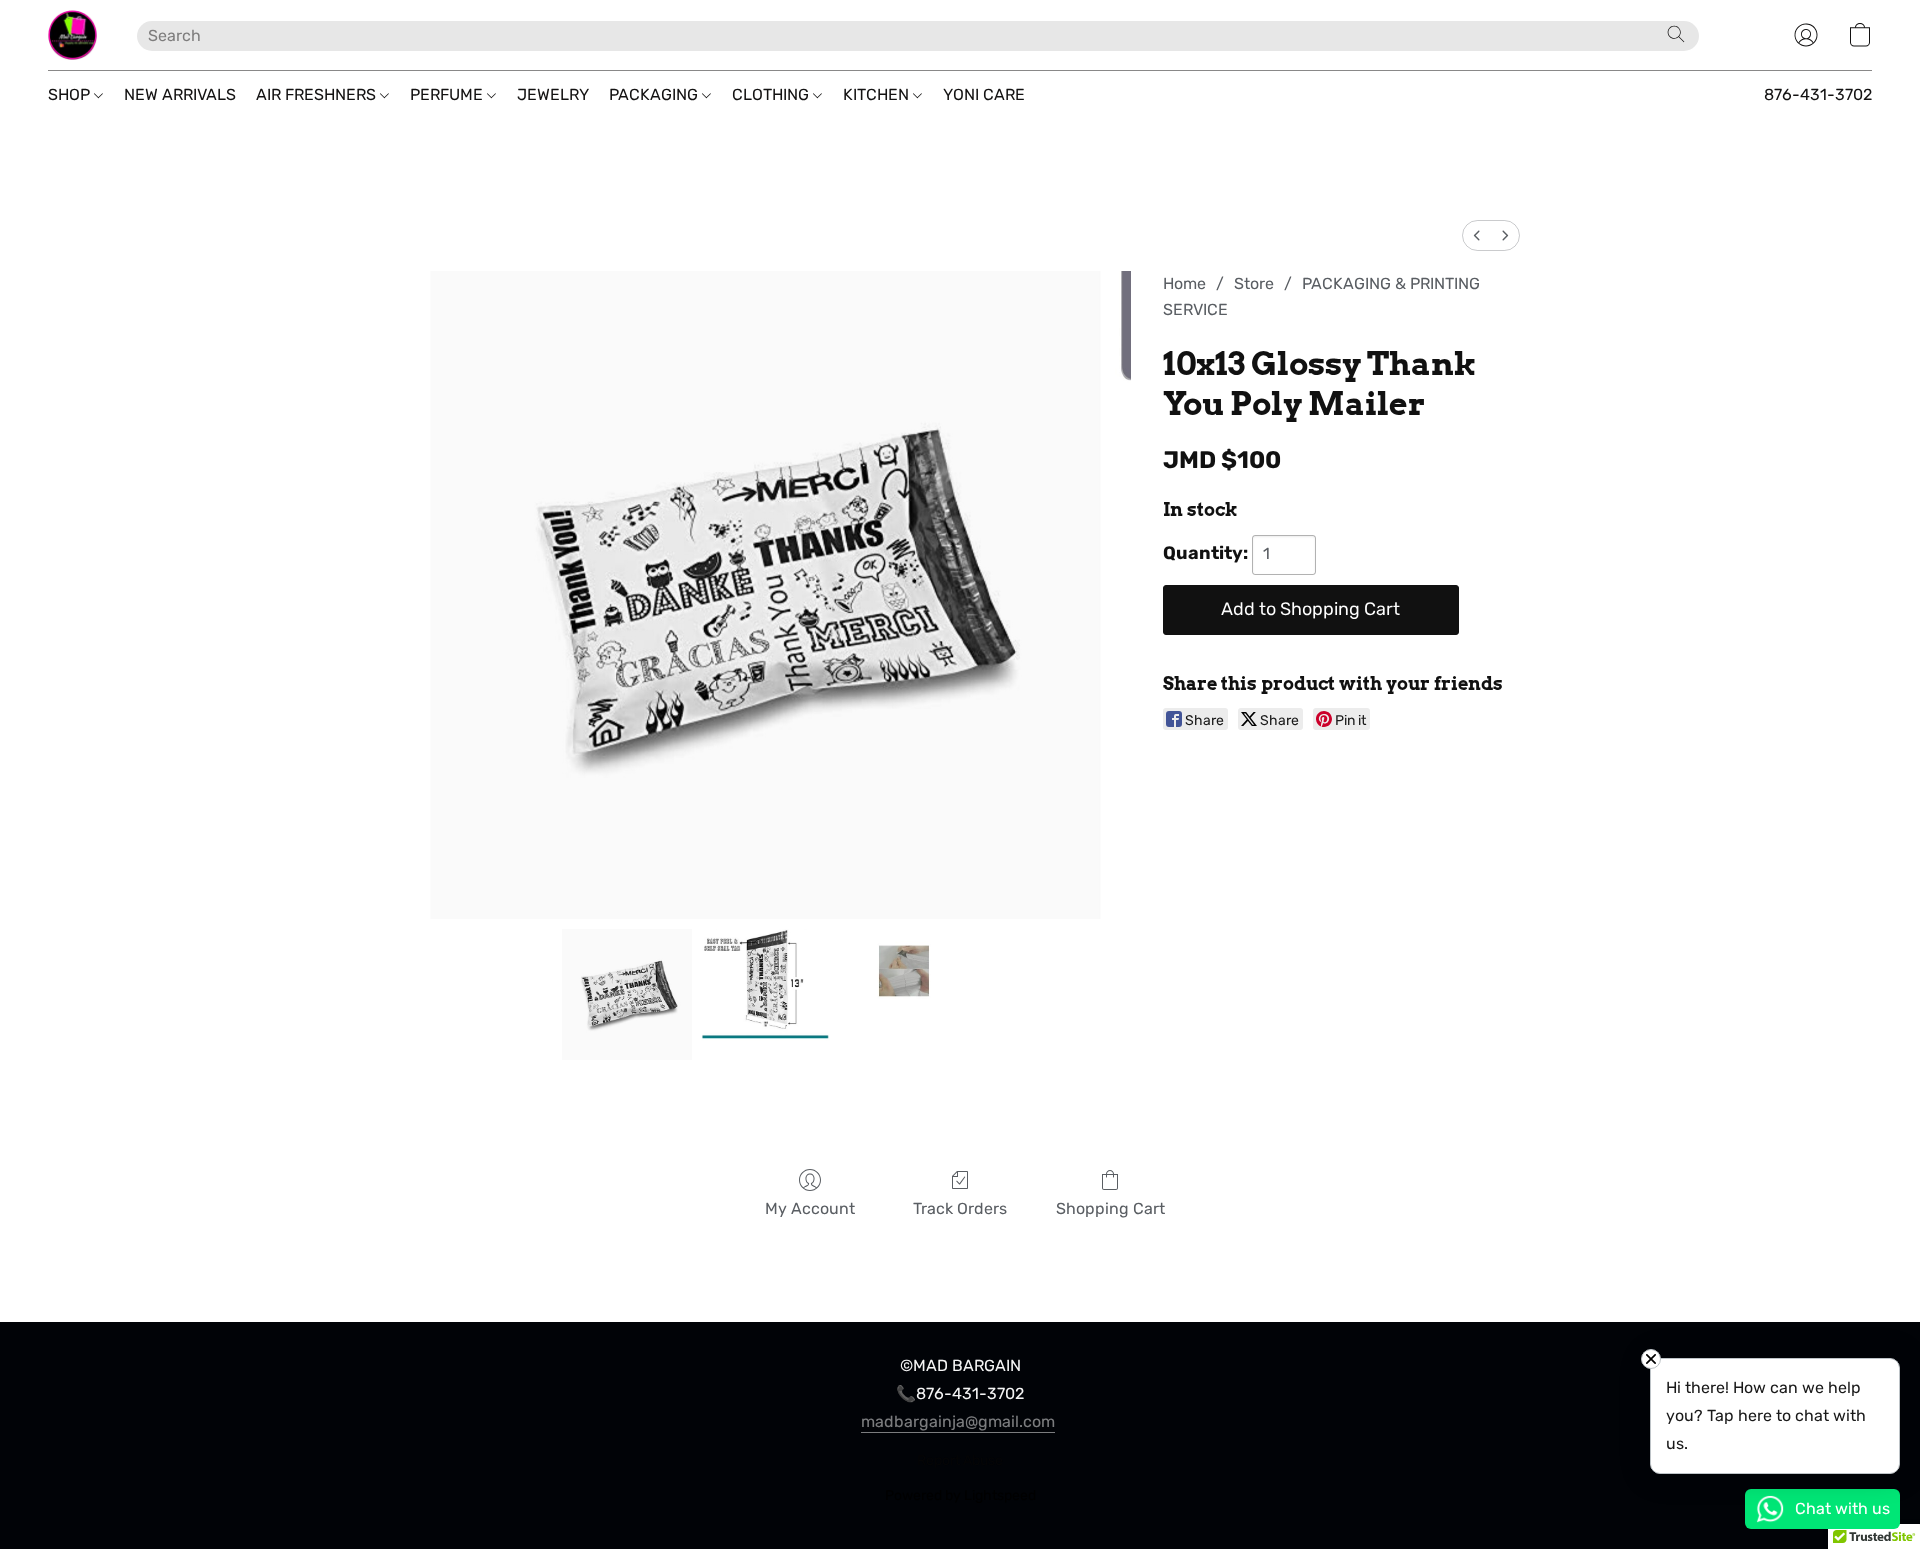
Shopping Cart (1110, 1208)
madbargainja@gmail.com (958, 1421)
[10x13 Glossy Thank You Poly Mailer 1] (765, 994)
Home (1184, 283)
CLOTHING (772, 94)
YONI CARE (984, 94)
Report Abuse (960, 1460)
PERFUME (448, 94)
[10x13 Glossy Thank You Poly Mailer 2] (904, 994)
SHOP (71, 94)
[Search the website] (1676, 34)
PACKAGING (655, 94)
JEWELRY (553, 94)
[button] (72, 35)
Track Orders (960, 1208)
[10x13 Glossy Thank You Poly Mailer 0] (627, 994)
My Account (810, 1208)
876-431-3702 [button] (1818, 94)
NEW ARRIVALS (180, 94)
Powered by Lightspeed (960, 1495)
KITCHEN (878, 94)
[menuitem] (1477, 235)
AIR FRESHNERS (318, 94)
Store (1254, 283)
